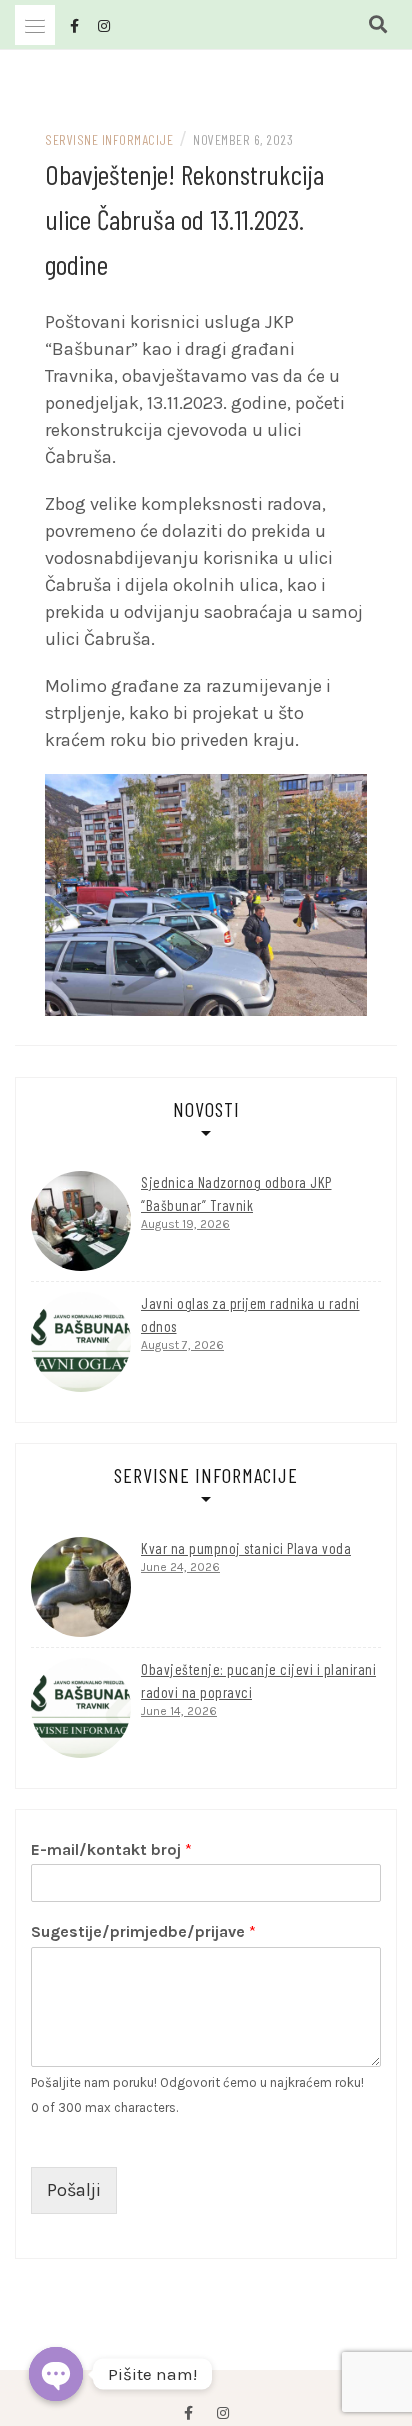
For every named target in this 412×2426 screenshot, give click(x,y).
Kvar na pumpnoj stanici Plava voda (246, 1548)
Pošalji (74, 2190)
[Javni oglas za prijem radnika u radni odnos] (81, 1342)
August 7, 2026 (182, 1345)
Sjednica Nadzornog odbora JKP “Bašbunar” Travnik (236, 1193)
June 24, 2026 (180, 1567)
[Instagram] (223, 2413)
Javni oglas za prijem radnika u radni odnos (250, 1314)
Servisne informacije (109, 139)
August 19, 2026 (185, 1224)
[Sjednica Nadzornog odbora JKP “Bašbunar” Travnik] (81, 1221)
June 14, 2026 (179, 1711)
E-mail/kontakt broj (111, 1849)
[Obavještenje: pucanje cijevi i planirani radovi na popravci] (81, 1708)
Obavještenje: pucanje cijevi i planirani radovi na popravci (258, 1680)
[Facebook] (188, 2413)
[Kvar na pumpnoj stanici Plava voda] (81, 1587)
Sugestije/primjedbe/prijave (143, 1931)
